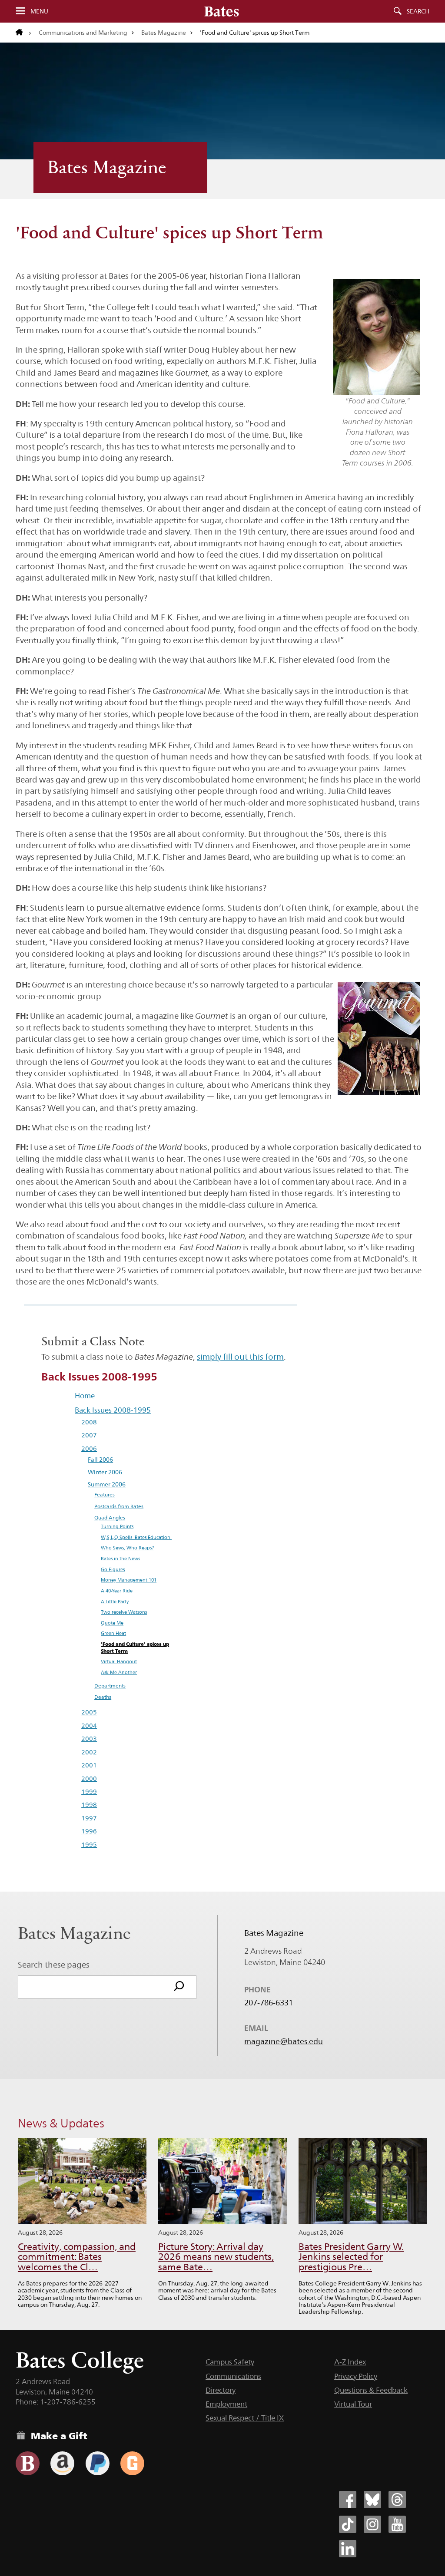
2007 (89, 1435)
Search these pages (54, 1965)
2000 (89, 1779)
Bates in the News (120, 1559)
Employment (226, 2404)
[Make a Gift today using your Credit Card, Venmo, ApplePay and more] (28, 2463)
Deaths (103, 1697)
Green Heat (113, 1633)
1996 (89, 1831)
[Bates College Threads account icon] (397, 2500)
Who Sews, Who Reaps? (127, 1548)
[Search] (179, 1987)
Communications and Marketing (83, 33)
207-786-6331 (269, 2003)
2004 (89, 1726)
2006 (89, 1449)
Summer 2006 (107, 1484)
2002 (89, 1752)
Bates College (80, 2360)
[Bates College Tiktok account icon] (348, 2524)
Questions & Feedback (371, 2390)
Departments (110, 1686)
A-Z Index (350, 2362)
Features (105, 1494)
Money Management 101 (129, 1580)
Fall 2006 (100, 1460)
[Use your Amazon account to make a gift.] (62, 2463)
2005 (89, 1712)
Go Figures (113, 1570)
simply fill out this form (240, 1357)
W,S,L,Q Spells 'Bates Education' (136, 1537)
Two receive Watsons (124, 1612)
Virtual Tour (353, 2404)
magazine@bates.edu (284, 2041)
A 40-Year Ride (117, 1591)
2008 (89, 1422)
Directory (221, 2390)
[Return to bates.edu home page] (23, 33)
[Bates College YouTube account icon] (397, 2524)
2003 (89, 1739)
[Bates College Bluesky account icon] (372, 2500)
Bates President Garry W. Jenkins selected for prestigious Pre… (351, 2257)
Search (418, 11)
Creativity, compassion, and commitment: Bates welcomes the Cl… (77, 2257)
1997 (89, 1818)
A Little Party (115, 1602)
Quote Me (112, 1623)
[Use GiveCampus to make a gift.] (132, 2463)
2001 (89, 1765)
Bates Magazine (164, 33)
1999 (89, 1792)
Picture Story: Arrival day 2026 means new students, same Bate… (216, 2257)
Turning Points (117, 1527)
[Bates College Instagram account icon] (372, 2524)
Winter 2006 (105, 1472)
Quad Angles (110, 1518)
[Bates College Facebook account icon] (348, 2500)
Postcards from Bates (119, 1506)
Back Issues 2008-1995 (113, 1410)
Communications (233, 2376)
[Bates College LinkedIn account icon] (348, 2549)
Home (85, 1396)
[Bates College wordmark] (222, 11)
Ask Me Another (119, 1673)
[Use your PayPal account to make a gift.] (98, 2463)
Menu (39, 11)
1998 (89, 1805)
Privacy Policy (356, 2376)
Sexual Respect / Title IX (245, 2418)
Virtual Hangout (119, 1662)
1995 (89, 1845)
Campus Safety (230, 2362)
